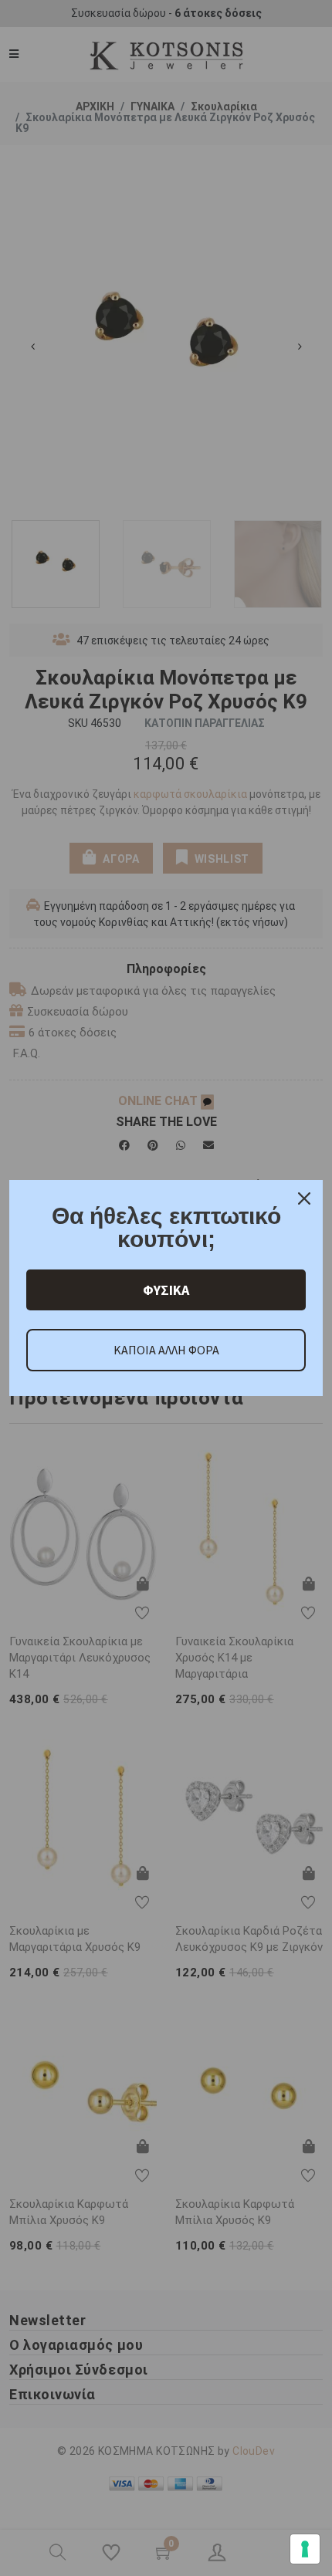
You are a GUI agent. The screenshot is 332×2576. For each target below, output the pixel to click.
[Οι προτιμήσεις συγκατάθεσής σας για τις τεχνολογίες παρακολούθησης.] (305, 2549)
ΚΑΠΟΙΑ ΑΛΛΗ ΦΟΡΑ (166, 1350)
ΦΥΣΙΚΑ (166, 1290)
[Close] (304, 1198)
